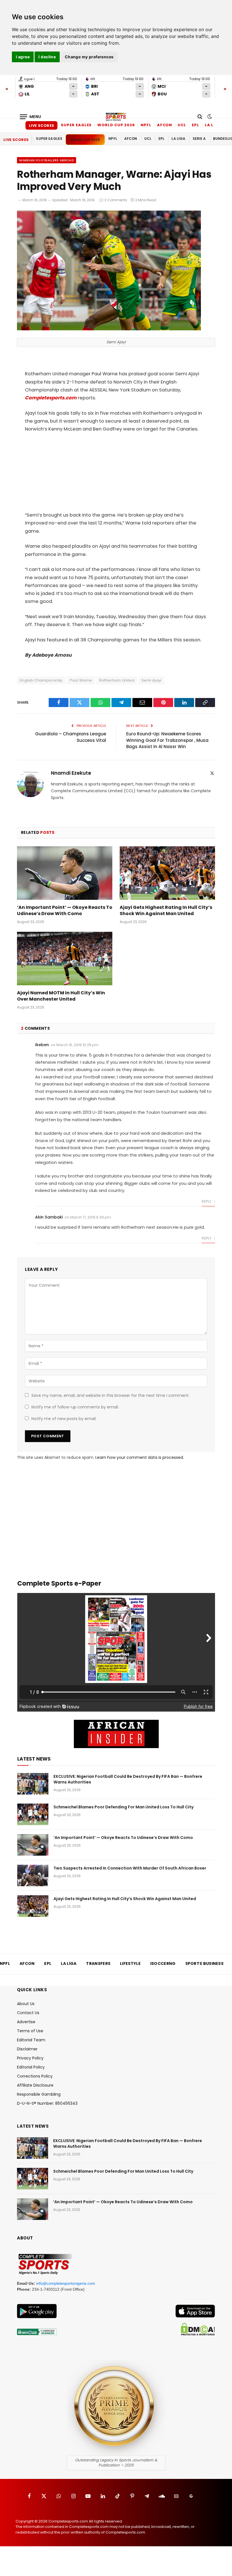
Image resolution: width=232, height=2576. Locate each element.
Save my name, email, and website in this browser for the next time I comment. (110, 1395)
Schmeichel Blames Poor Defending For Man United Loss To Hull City (123, 1807)
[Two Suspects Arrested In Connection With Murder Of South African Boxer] (33, 1875)
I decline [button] (47, 57)
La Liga (213, 125)
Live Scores (41, 126)
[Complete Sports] (116, 117)
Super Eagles (76, 125)
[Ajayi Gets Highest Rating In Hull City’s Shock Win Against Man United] (167, 873)
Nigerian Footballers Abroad (47, 160)
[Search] (200, 117)
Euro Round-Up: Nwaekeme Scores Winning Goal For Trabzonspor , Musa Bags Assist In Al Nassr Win (167, 740)
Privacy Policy (30, 2058)
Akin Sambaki (49, 1217)
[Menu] (31, 117)
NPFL (146, 125)
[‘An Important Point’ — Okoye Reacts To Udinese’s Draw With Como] (65, 873)
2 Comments (116, 200)
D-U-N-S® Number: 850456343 (47, 2103)
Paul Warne (81, 680)
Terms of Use (30, 2031)
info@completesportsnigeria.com (66, 2283)
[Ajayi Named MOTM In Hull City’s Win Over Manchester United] (65, 959)
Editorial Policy (31, 2067)
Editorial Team (31, 2040)
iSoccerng (163, 1963)
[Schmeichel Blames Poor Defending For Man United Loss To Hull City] (33, 1814)
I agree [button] (23, 57)
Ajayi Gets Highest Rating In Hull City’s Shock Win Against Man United (166, 911)
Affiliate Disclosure (35, 2085)
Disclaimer (27, 2049)
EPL (196, 125)
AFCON (165, 125)
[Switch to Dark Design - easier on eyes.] (209, 117)
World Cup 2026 (116, 125)
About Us (26, 2004)
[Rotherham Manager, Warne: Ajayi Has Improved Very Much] (109, 329)
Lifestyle (130, 1963)
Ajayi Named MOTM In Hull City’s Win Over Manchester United (61, 996)
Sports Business (205, 1963)
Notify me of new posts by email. (64, 1419)
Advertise (26, 2022)
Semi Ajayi (152, 680)
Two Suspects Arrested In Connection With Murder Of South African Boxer (130, 1868)
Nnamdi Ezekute (71, 773)
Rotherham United (117, 680)
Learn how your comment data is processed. (140, 1457)
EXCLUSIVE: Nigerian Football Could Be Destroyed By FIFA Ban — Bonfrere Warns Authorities (128, 1779)
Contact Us (28, 2013)
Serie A (199, 139)
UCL (182, 125)
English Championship (41, 680)
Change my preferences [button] (89, 57)
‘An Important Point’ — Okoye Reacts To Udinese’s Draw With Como (65, 911)
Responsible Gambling (39, 2094)
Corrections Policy (35, 2076)
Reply (207, 1201)
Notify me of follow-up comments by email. (75, 1407)
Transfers (98, 1963)
